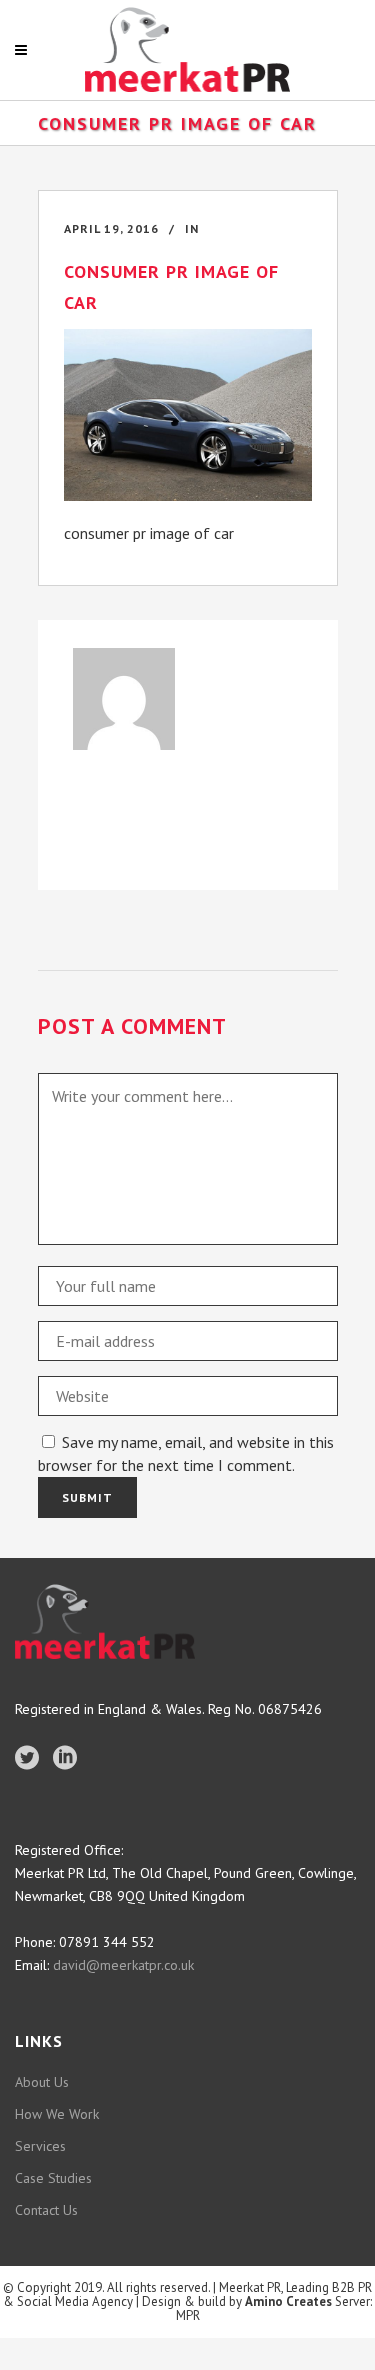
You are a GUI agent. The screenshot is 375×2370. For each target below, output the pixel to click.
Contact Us (46, 2210)
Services (40, 2146)
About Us (42, 2082)
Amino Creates (288, 2301)
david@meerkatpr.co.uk (121, 1965)
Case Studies (53, 2178)
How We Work (57, 2114)
